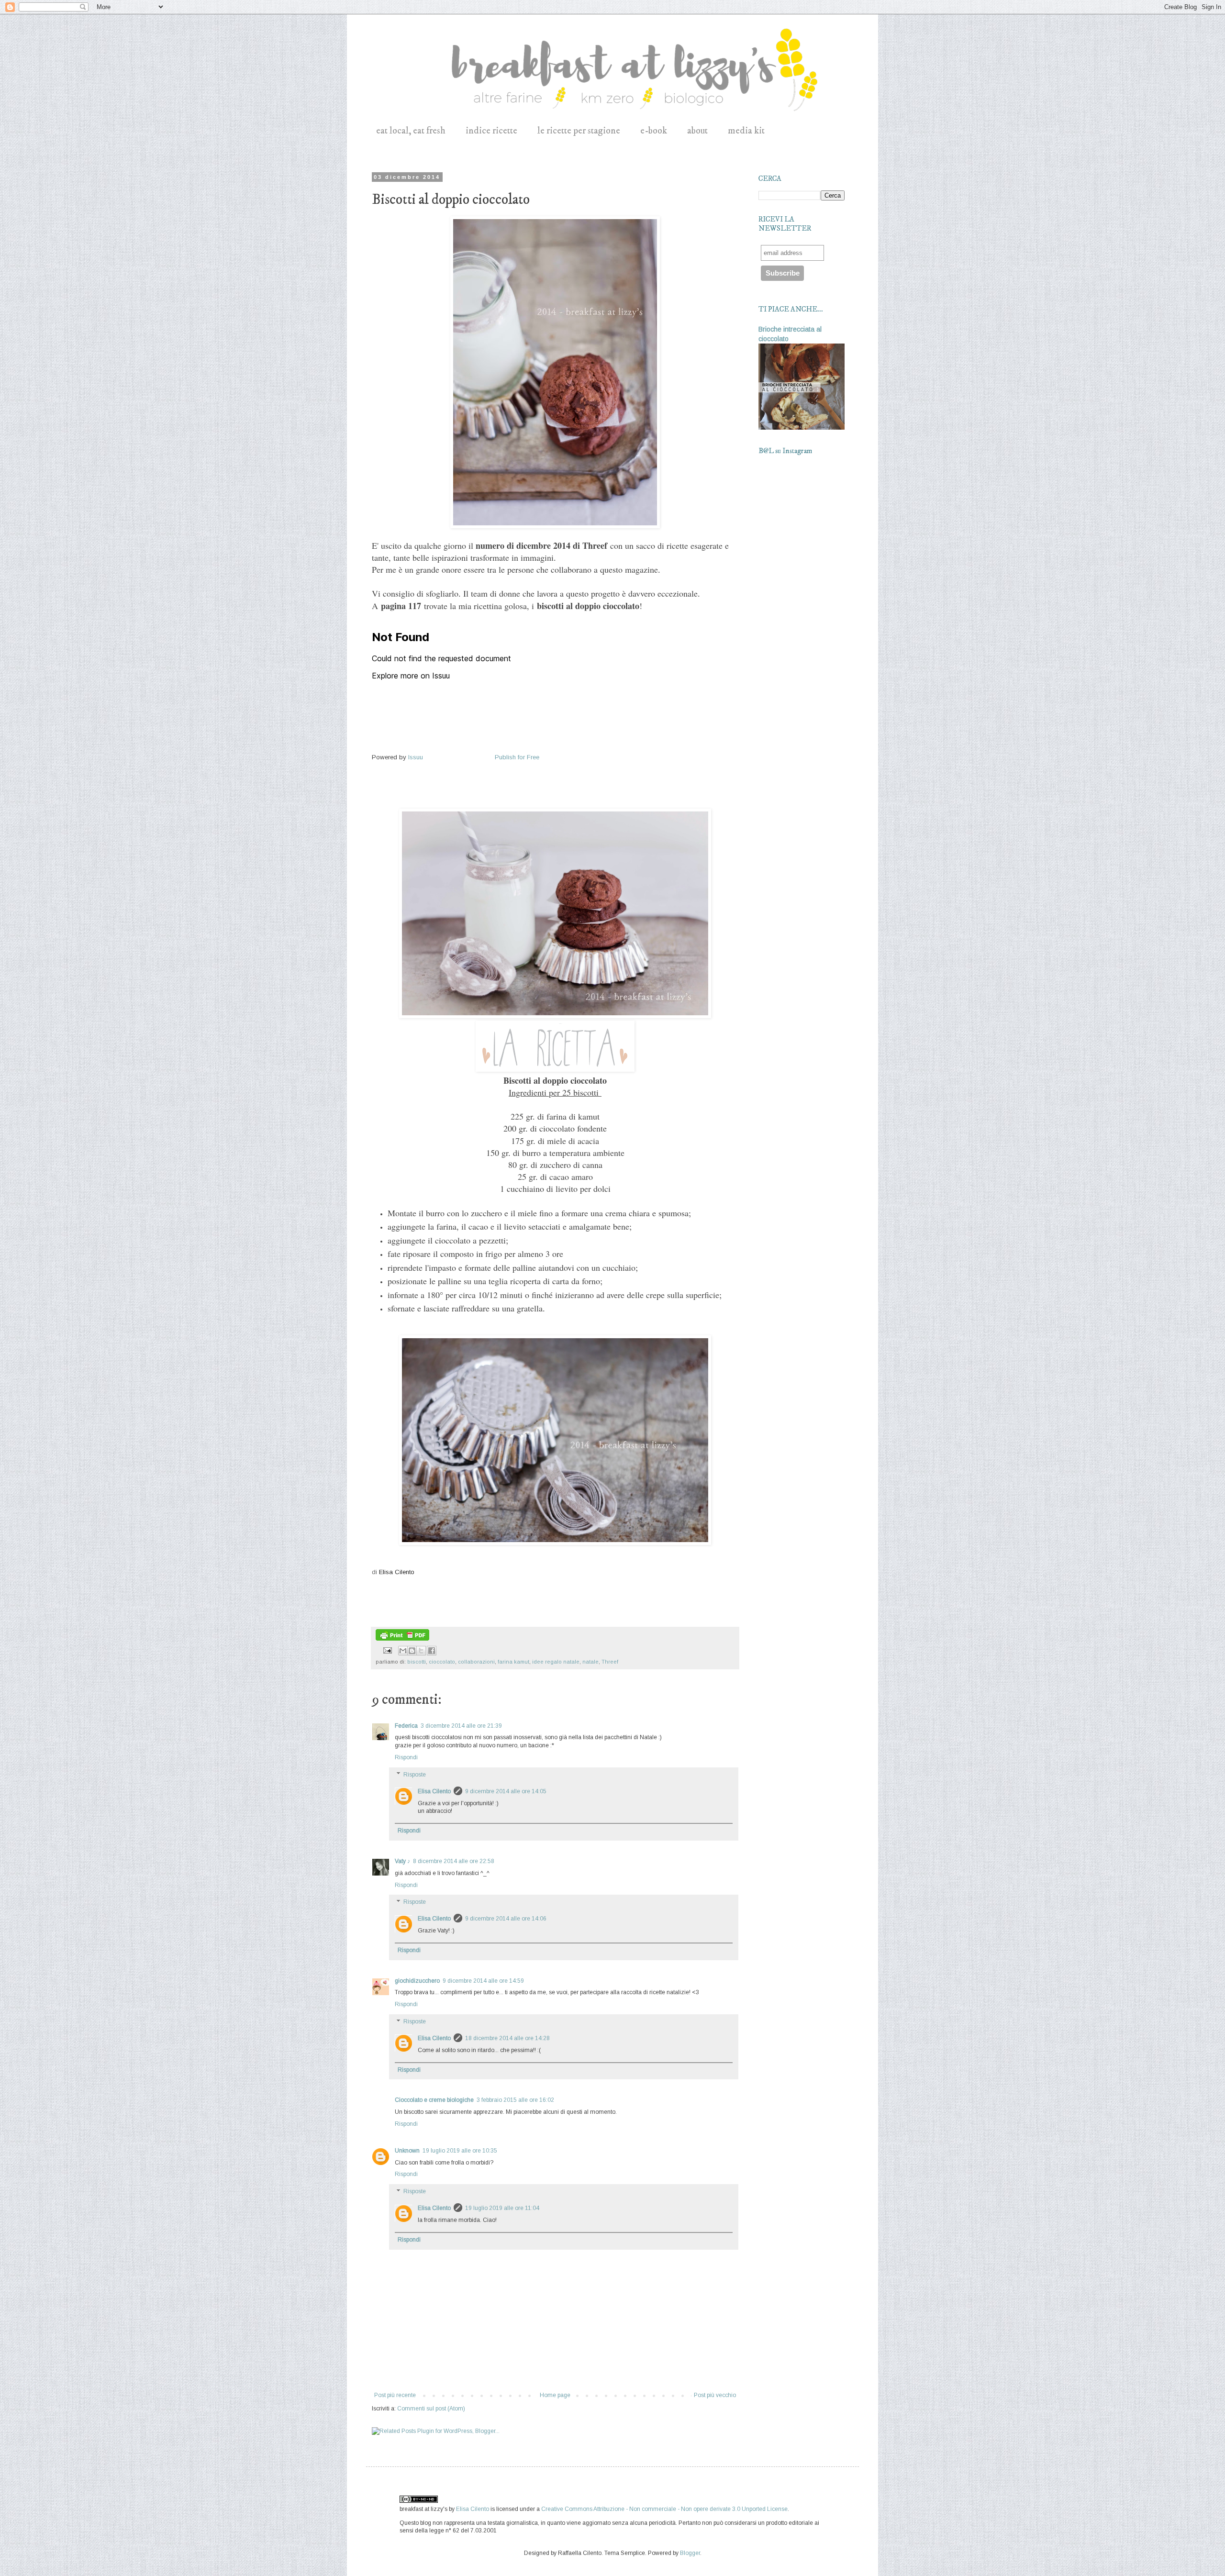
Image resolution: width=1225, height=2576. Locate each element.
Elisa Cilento (397, 1572)
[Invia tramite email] (403, 1651)
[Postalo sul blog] (412, 1651)
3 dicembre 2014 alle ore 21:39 (461, 1726)
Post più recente (395, 2395)
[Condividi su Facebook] (432, 1651)
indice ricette (491, 131)
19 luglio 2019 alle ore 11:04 (502, 2208)
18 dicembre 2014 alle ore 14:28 (507, 2038)
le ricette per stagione (579, 131)
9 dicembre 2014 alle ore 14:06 (506, 1919)
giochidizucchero (417, 1981)
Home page (555, 2395)
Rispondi (406, 1757)
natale (590, 1662)
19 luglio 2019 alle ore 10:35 (460, 2151)
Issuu (416, 757)
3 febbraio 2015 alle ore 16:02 (515, 2100)
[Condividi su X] (421, 1651)
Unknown (407, 2151)
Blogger (690, 2553)
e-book (654, 131)
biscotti (417, 1662)
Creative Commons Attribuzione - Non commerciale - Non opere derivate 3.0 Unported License (664, 2509)
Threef (610, 1662)
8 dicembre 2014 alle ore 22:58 (454, 1861)
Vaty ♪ (402, 1861)
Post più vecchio (715, 2395)
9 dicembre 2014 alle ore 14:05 (506, 1791)
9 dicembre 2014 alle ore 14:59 (483, 1981)
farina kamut (513, 1662)
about (697, 131)
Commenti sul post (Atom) (431, 2409)
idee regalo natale (556, 1662)
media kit (746, 131)
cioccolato (442, 1662)
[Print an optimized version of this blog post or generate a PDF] (402, 1639)
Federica (406, 1726)
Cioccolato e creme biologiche (434, 2100)
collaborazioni (476, 1662)
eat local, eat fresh (411, 131)
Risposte (415, 1775)
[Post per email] (387, 1650)
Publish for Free (517, 757)
